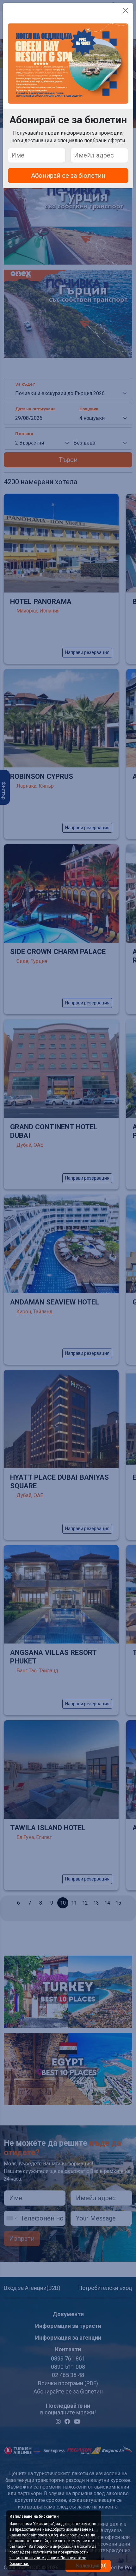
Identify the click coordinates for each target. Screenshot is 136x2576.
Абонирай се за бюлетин (68, 176)
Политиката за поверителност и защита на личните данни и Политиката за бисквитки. (49, 2558)
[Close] (126, 10)
